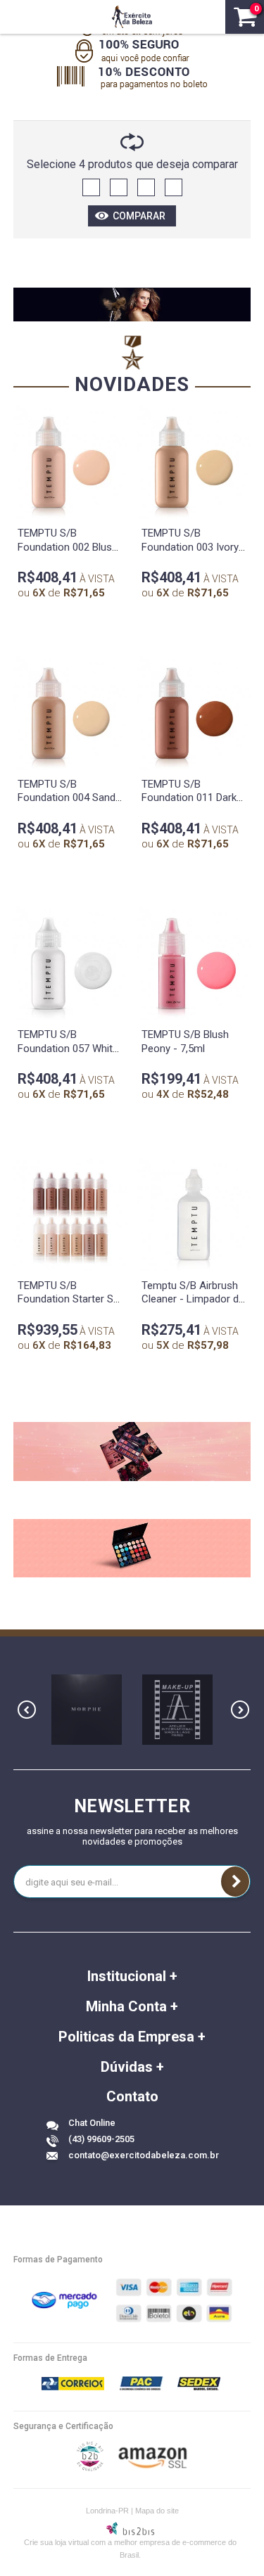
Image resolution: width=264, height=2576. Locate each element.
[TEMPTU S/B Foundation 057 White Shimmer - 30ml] (70, 963)
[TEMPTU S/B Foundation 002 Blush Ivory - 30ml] (70, 462)
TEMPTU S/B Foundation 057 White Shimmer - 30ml (68, 1048)
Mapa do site (157, 2511)
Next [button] (240, 1710)
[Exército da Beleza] (132, 17)
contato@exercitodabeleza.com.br (144, 2155)
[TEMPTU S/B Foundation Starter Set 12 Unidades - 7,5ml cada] (70, 1215)
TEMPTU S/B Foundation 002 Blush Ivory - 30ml (68, 547)
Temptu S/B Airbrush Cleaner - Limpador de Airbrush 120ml (193, 1299)
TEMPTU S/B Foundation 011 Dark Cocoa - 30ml (189, 798)
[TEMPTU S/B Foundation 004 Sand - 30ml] (70, 713)
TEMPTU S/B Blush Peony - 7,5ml (185, 1042)
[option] (87, 1710)
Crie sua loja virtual (56, 2542)
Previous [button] (27, 1710)
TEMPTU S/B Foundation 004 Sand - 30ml (70, 798)
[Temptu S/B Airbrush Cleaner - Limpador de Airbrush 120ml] (194, 1215)
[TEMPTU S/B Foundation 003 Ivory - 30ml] (194, 462)
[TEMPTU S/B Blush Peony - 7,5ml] (194, 963)
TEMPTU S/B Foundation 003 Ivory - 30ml (194, 547)
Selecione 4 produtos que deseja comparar (132, 164)
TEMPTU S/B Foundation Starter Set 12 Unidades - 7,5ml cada (70, 1306)
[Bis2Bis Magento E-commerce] (90, 2468)
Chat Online (92, 2123)
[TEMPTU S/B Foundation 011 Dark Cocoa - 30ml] (194, 713)
